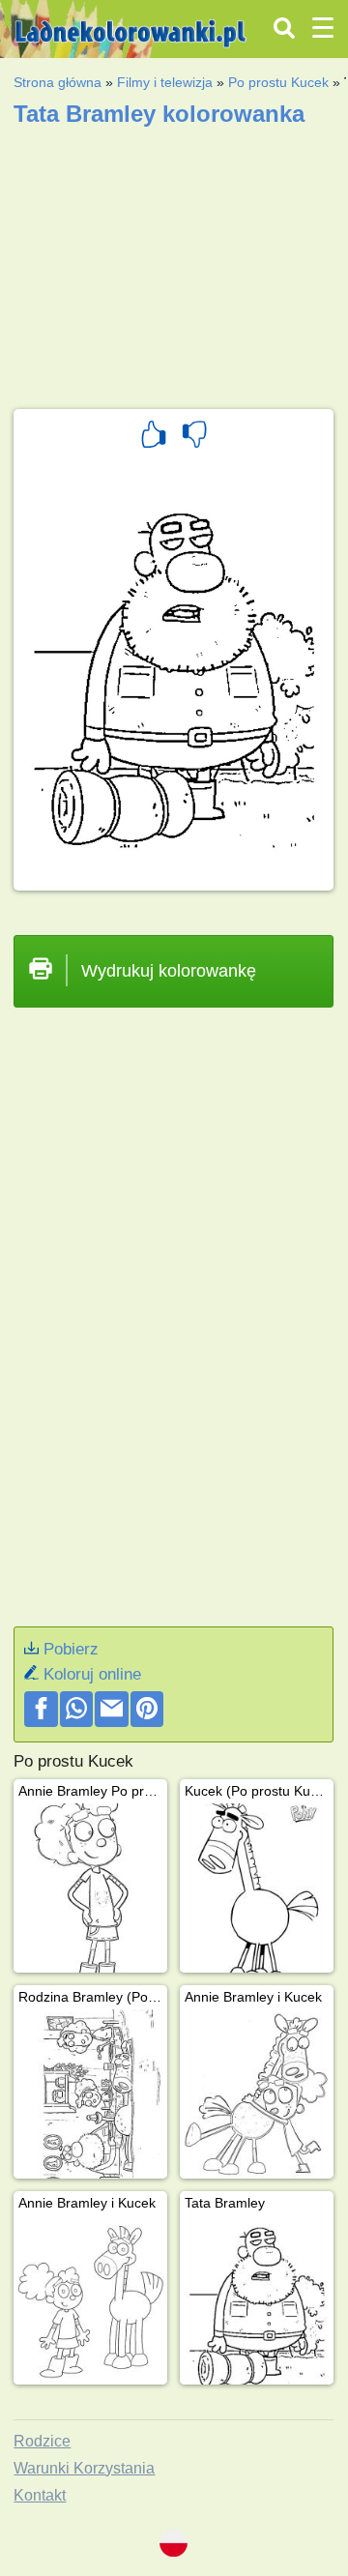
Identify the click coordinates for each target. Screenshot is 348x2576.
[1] (154, 437)
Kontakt (40, 2495)
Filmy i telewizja (165, 82)
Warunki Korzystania (84, 2468)
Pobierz (71, 1649)
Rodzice (42, 2441)
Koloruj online (92, 1674)
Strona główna (58, 82)
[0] (194, 437)
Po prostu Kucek (278, 82)
